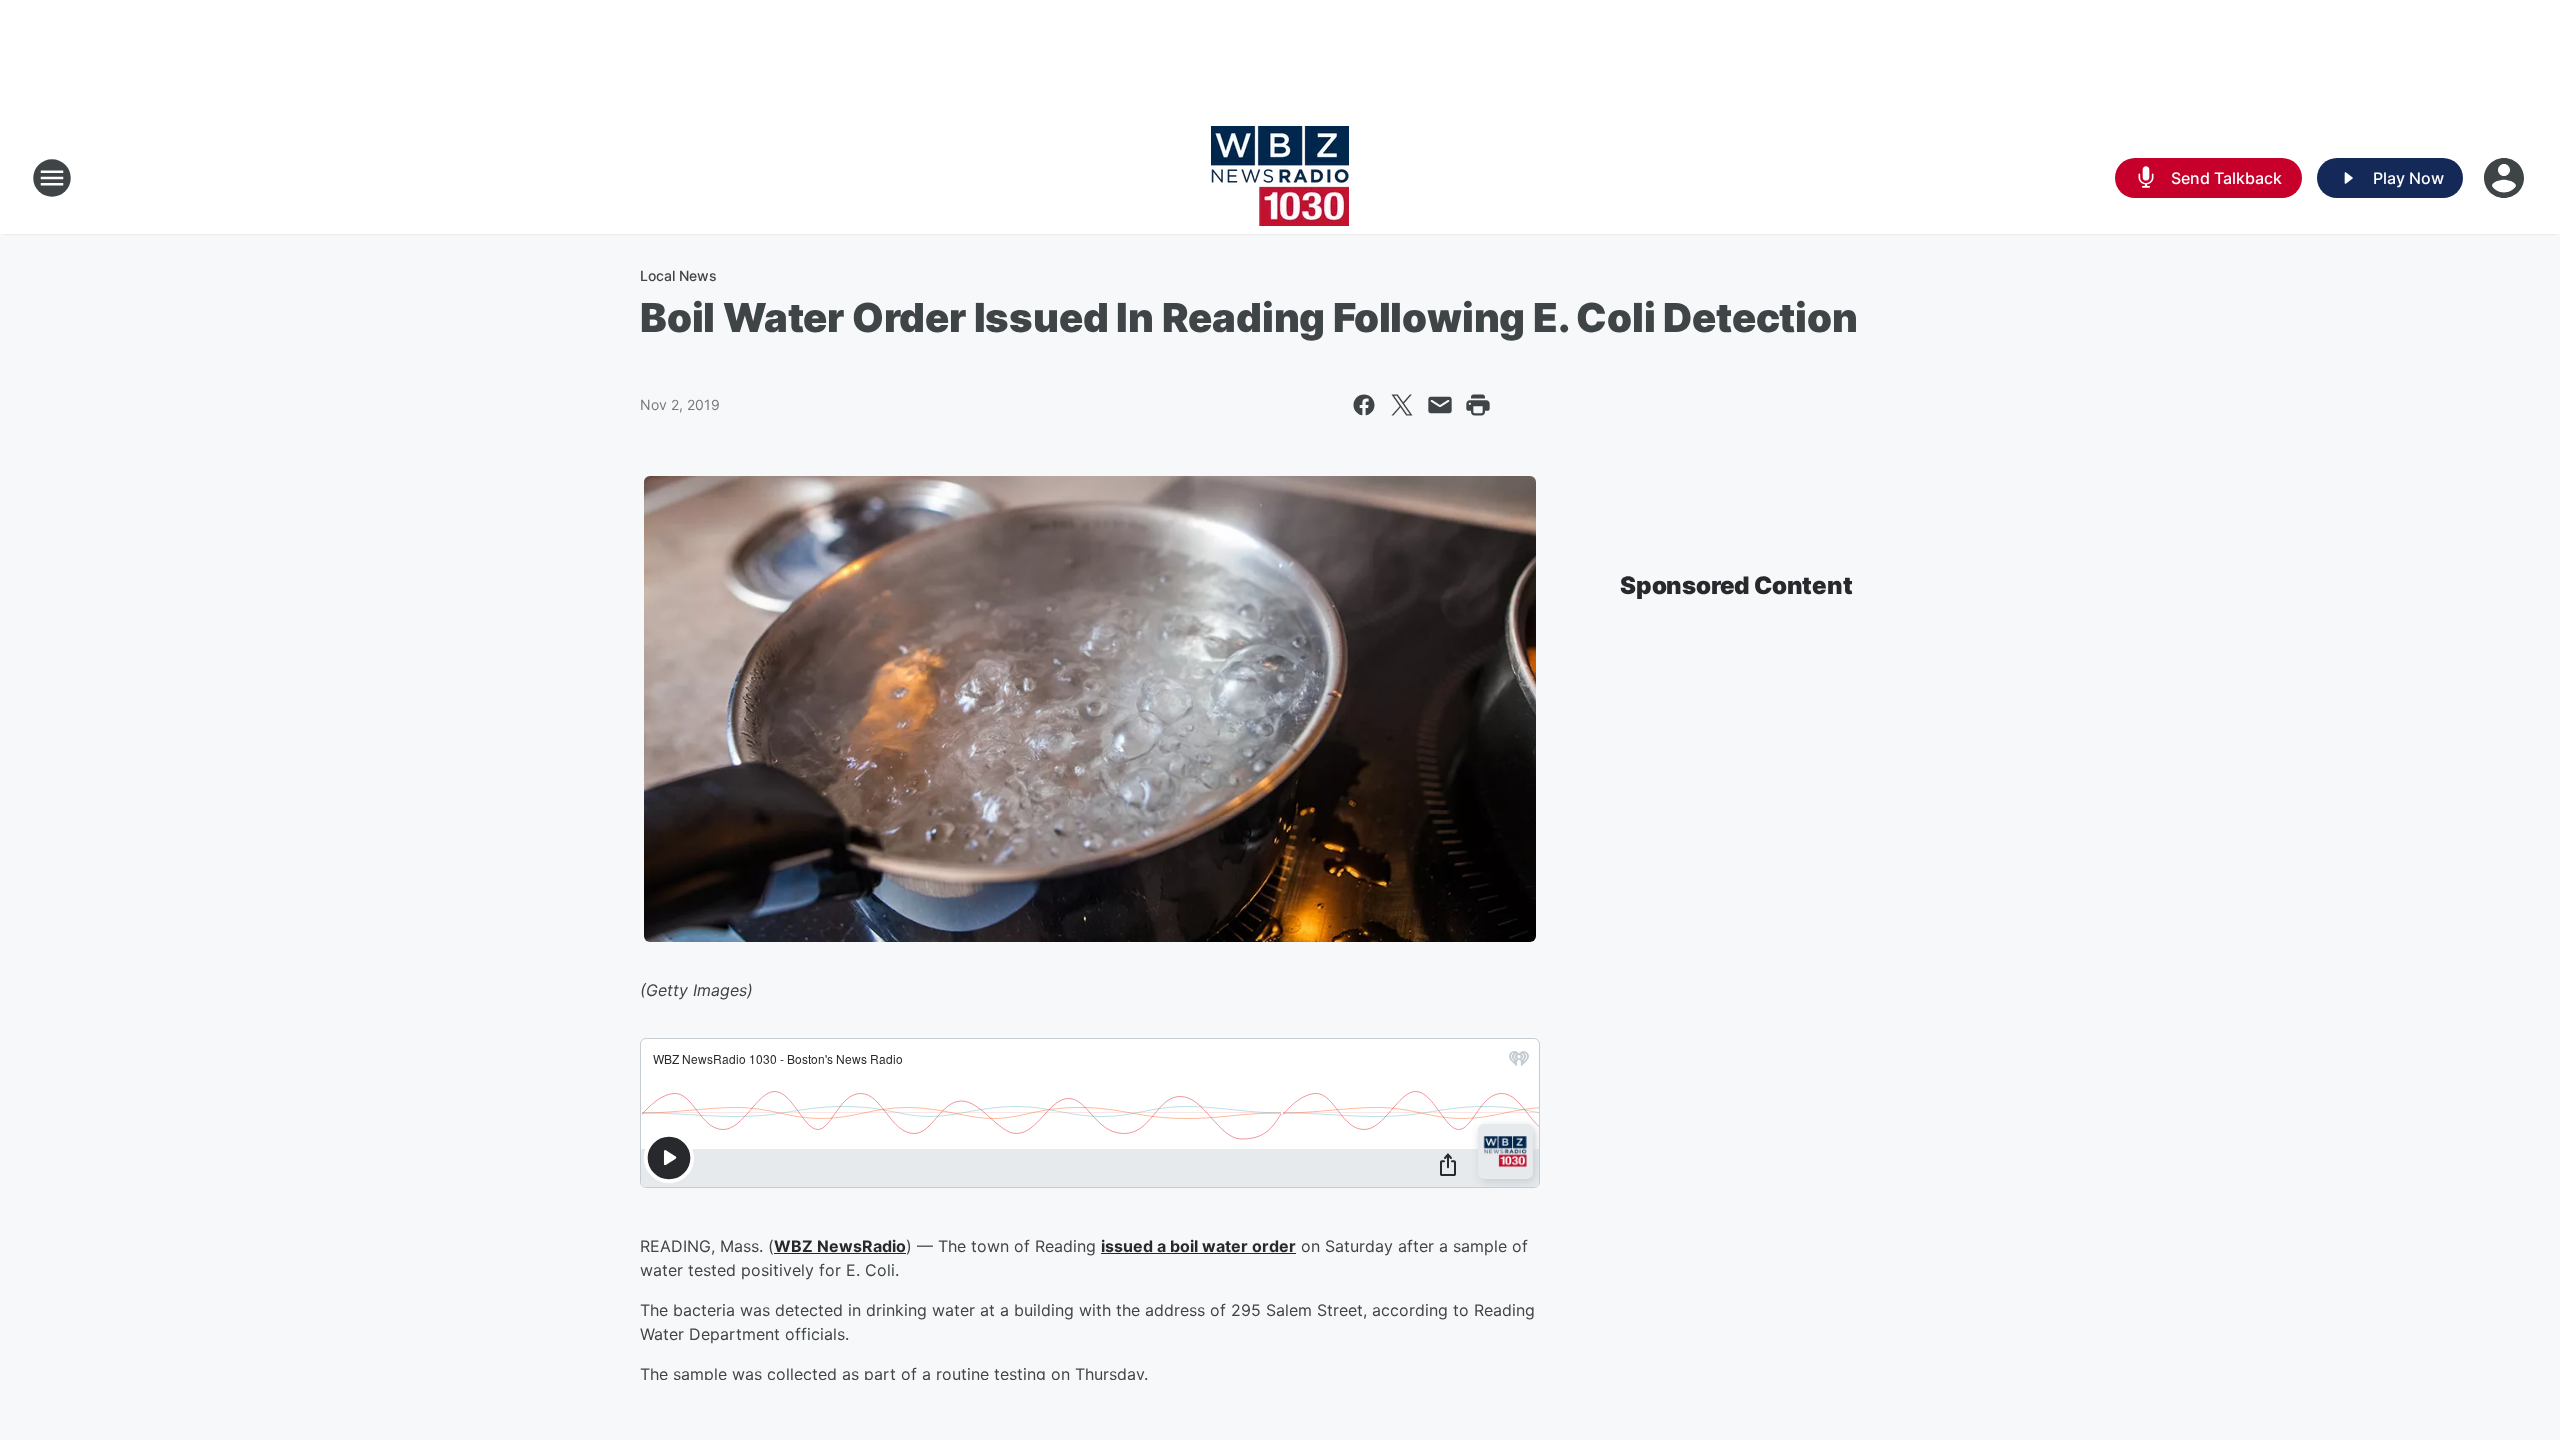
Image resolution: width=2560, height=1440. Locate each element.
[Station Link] (1280, 178)
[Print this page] (1478, 405)
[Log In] (2506, 178)
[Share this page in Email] (1440, 405)
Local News (678, 275)
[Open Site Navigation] (52, 178)
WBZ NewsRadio (840, 1246)
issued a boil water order (1198, 1246)
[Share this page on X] (1402, 405)
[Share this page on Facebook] (1364, 405)
